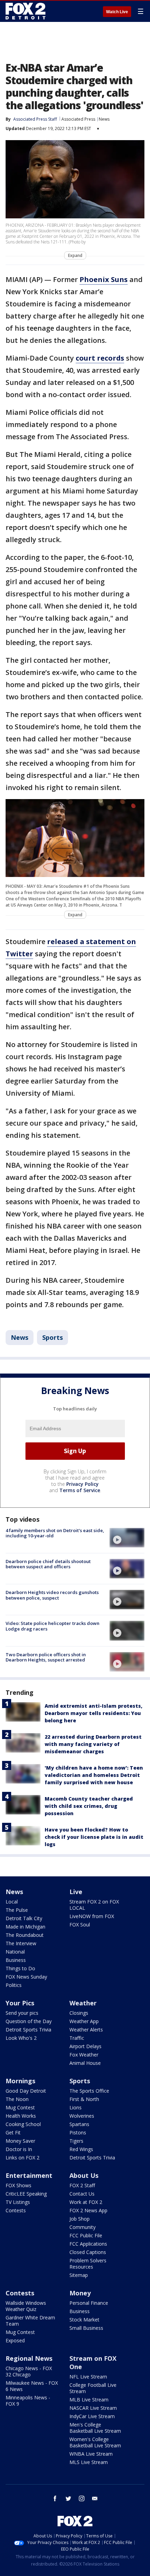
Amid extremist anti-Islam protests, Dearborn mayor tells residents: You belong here (93, 1713)
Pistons (78, 2132)
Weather (83, 2003)
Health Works (21, 2116)
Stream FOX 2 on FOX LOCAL (94, 1905)
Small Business (86, 2328)
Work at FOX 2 (86, 2202)
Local (12, 1902)
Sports (52, 1337)
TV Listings (18, 2202)
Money (80, 2293)
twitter (68, 2498)
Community (82, 2227)
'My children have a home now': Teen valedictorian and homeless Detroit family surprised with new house (94, 1775)
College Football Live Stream (93, 2388)
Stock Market (84, 2320)
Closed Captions (88, 2252)
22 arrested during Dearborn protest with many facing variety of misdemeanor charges (93, 1744)
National (15, 1952)
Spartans (79, 2124)
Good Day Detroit (26, 2091)
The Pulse (17, 1910)
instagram (82, 2498)
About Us (84, 2175)
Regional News (29, 2358)
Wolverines (82, 2116)
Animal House (85, 2063)
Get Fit (13, 2132)
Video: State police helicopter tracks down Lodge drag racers (52, 1626)
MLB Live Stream (89, 2400)
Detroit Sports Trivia (28, 2030)
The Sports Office (89, 2091)
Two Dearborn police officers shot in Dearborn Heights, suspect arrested (46, 1657)
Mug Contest (20, 2107)
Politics (14, 1985)
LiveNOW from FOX (92, 1916)
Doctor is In (19, 2149)
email (95, 2498)
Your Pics (20, 2003)
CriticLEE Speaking (26, 2194)
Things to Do (20, 1968)
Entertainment (29, 2175)
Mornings (20, 2081)
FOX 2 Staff (82, 2185)
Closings (79, 2013)
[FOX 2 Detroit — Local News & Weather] (26, 11)
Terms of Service (80, 1490)
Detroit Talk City (24, 1918)
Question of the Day (29, 2021)
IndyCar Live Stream (92, 2416)
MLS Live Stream (89, 2462)
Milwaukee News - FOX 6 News (32, 2386)
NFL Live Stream (88, 2377)
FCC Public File (86, 2235)
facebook (55, 2498)
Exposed (15, 2340)
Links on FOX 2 (22, 2158)
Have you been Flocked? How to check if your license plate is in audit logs (94, 1837)
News (104, 119)
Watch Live (117, 12)
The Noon (17, 2099)
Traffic (77, 2038)
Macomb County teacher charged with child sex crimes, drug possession (89, 1806)
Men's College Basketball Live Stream (95, 2428)
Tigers (76, 2141)
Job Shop (80, 2219)
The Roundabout (25, 1935)
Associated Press (78, 119)
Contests (16, 2210)
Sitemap (79, 2275)
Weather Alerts (86, 2030)
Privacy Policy (82, 1484)
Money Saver (20, 2141)
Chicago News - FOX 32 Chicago (29, 2371)
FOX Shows (18, 2185)
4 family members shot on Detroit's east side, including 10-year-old (55, 1533)
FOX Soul (80, 1925)
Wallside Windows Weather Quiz (26, 2306)
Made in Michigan (25, 1927)
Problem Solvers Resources (88, 2264)
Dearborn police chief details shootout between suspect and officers (48, 1564)
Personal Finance (89, 2303)
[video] (127, 1538)
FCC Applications (88, 2244)
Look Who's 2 (21, 2038)
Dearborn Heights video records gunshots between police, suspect (52, 1595)
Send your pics (22, 2013)
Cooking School (23, 2124)
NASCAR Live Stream (93, 2408)
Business (16, 1960)
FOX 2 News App (88, 2210)
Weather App (84, 2021)
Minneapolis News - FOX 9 (28, 2401)
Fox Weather (84, 2055)
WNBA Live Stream (91, 2454)
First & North (84, 2099)
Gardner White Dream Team (30, 2321)
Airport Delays (85, 2046)
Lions (76, 2107)
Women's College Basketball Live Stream (95, 2442)
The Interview (21, 1943)
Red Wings (81, 2149)
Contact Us (82, 2194)
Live (76, 1892)
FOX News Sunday (26, 1977)
